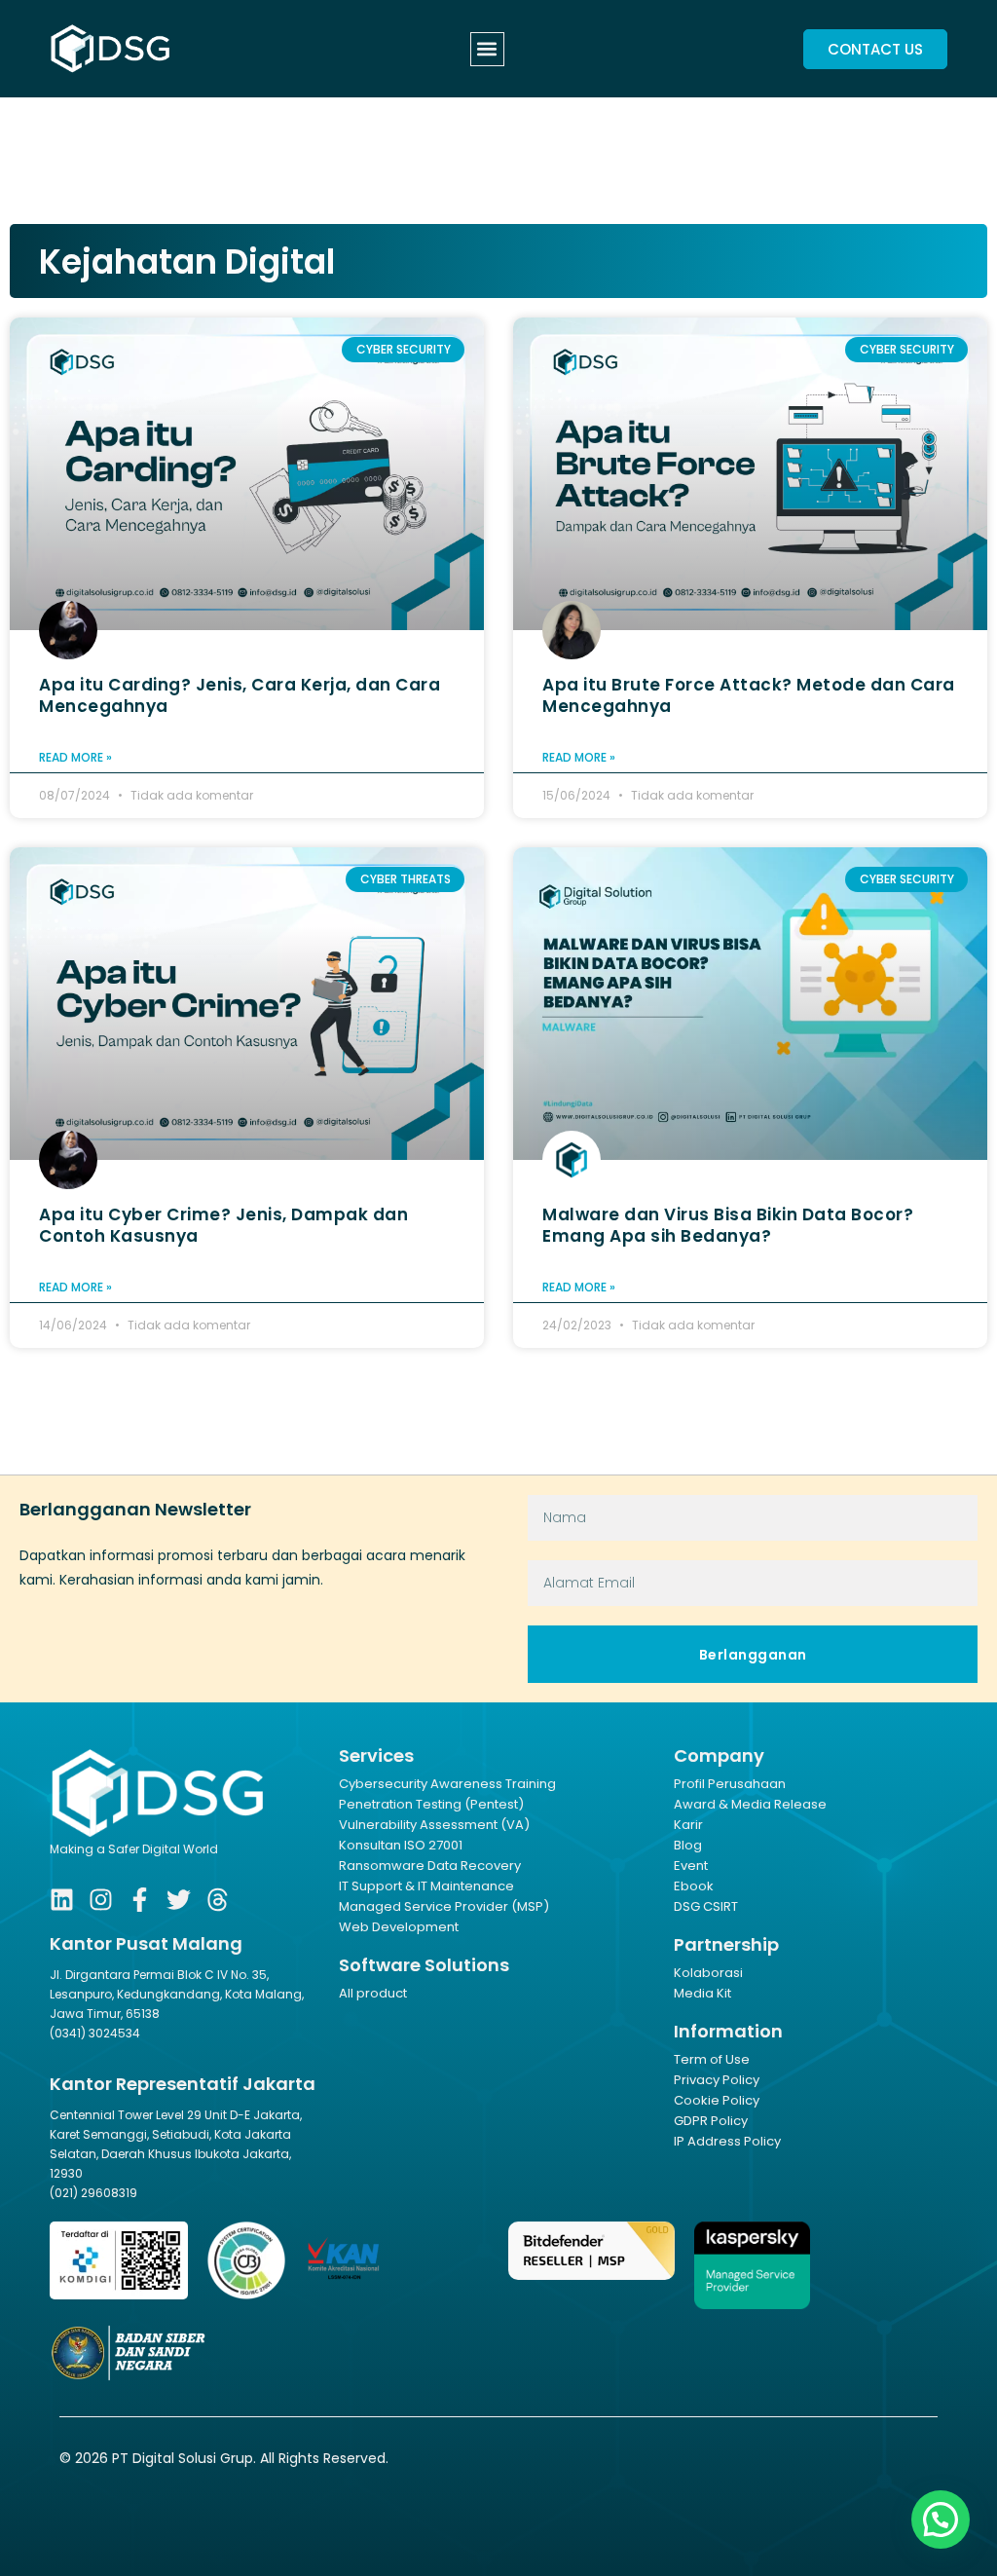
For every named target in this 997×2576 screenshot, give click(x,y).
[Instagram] (101, 1900)
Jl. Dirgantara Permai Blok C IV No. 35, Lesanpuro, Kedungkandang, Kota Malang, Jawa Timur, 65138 (177, 1994)
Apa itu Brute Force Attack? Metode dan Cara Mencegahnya (749, 695)
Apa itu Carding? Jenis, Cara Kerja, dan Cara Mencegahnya (240, 695)
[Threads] (218, 1900)
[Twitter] (179, 1900)
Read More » (75, 757)
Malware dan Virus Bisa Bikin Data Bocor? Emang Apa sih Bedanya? (728, 1225)
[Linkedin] (62, 1900)
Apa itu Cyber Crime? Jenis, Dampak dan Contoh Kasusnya (223, 1225)
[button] (487, 49)
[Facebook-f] (140, 1900)
